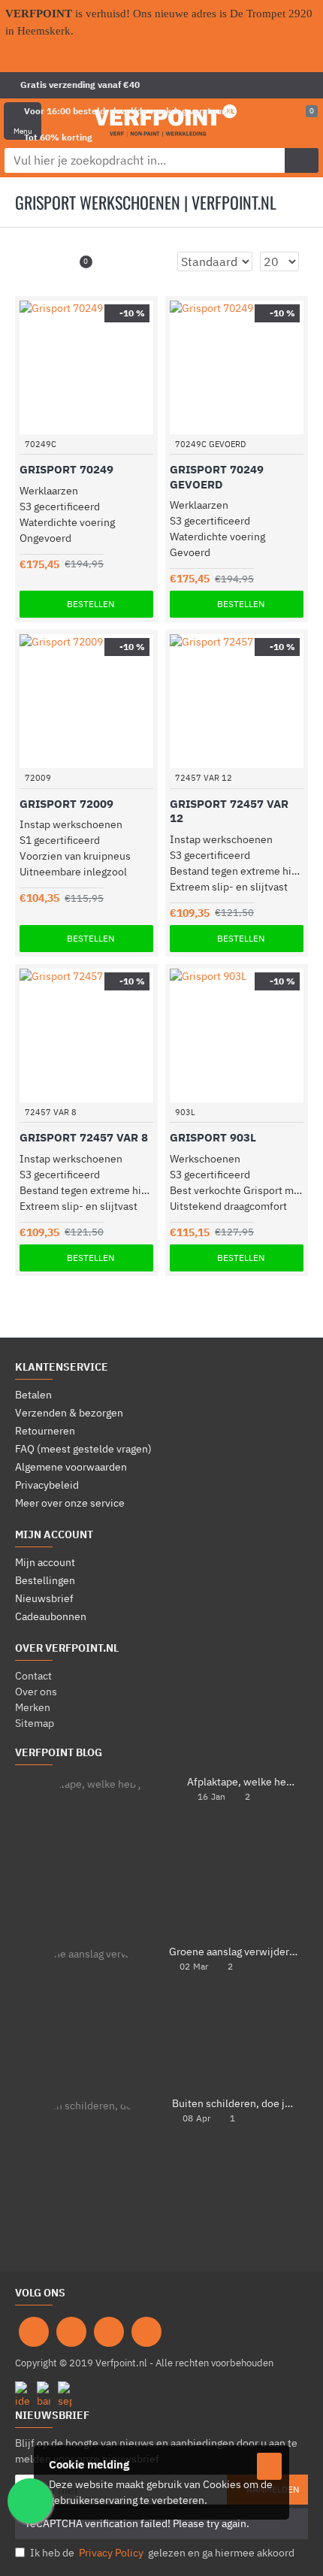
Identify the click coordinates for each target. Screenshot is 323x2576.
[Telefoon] (146, 2332)
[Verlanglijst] (124, 425)
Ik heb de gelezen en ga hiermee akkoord (162, 2553)
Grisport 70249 (66, 469)
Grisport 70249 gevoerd (217, 477)
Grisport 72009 (66, 804)
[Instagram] (71, 2332)
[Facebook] (34, 2332)
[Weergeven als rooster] (33, 262)
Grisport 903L (213, 1137)
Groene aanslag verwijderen (234, 1952)
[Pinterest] (109, 2332)
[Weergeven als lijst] (52, 262)
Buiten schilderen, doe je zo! (235, 2104)
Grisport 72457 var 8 (84, 1137)
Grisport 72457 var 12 (229, 811)
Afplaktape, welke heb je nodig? (243, 1782)
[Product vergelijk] (144, 425)
